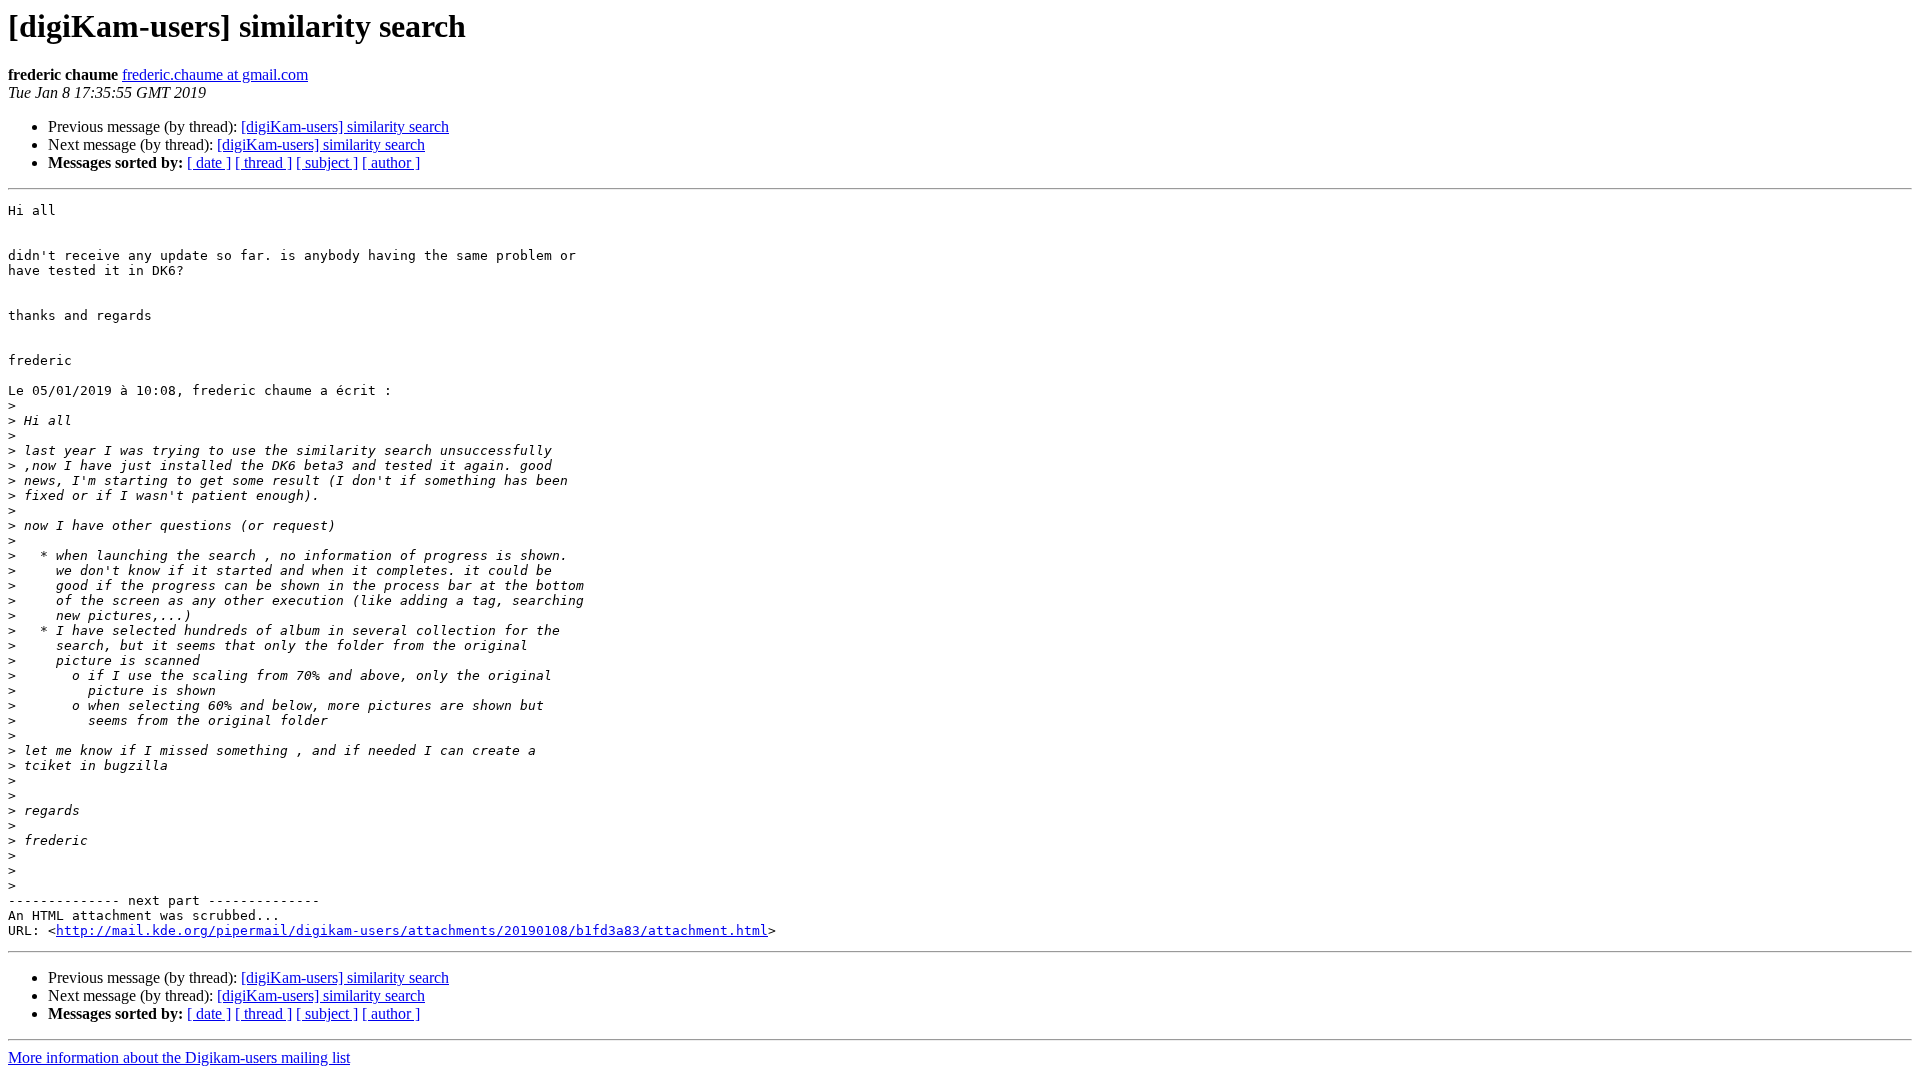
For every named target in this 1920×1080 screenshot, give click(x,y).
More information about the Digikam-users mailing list (179, 1057)
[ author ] (391, 162)
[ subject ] (327, 162)
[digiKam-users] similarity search (345, 126)
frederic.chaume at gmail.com (215, 74)
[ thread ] (263, 162)
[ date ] (209, 162)
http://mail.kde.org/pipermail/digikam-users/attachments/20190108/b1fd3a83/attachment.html (412, 930)
